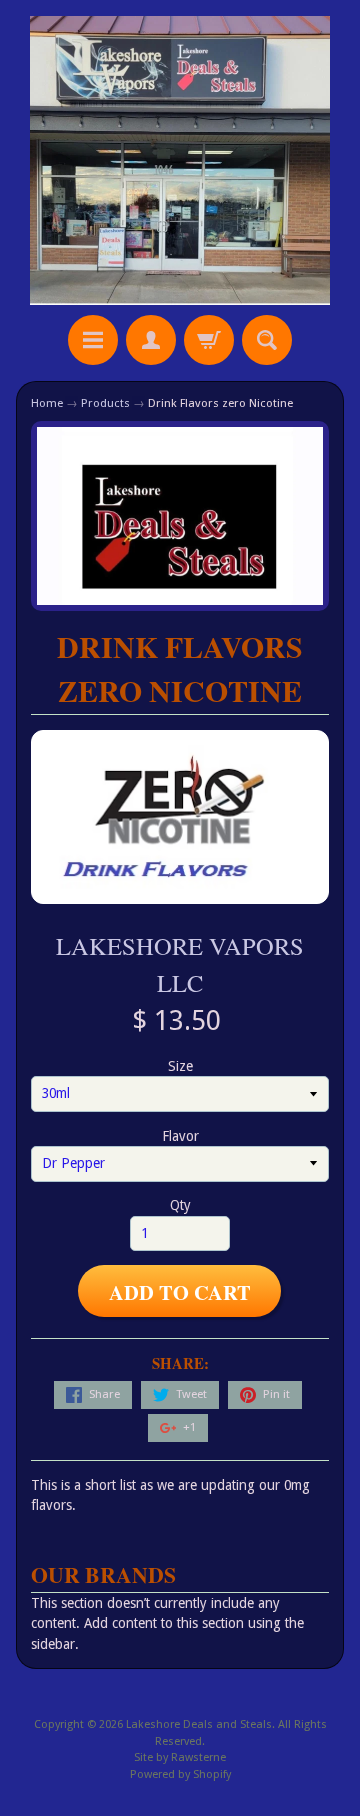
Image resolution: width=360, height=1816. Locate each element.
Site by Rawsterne (180, 1757)
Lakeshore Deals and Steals (199, 1724)
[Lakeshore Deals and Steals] (180, 160)
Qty (180, 1205)
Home (47, 403)
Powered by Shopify (180, 1774)
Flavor (180, 1136)
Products (105, 403)
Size (180, 1066)
